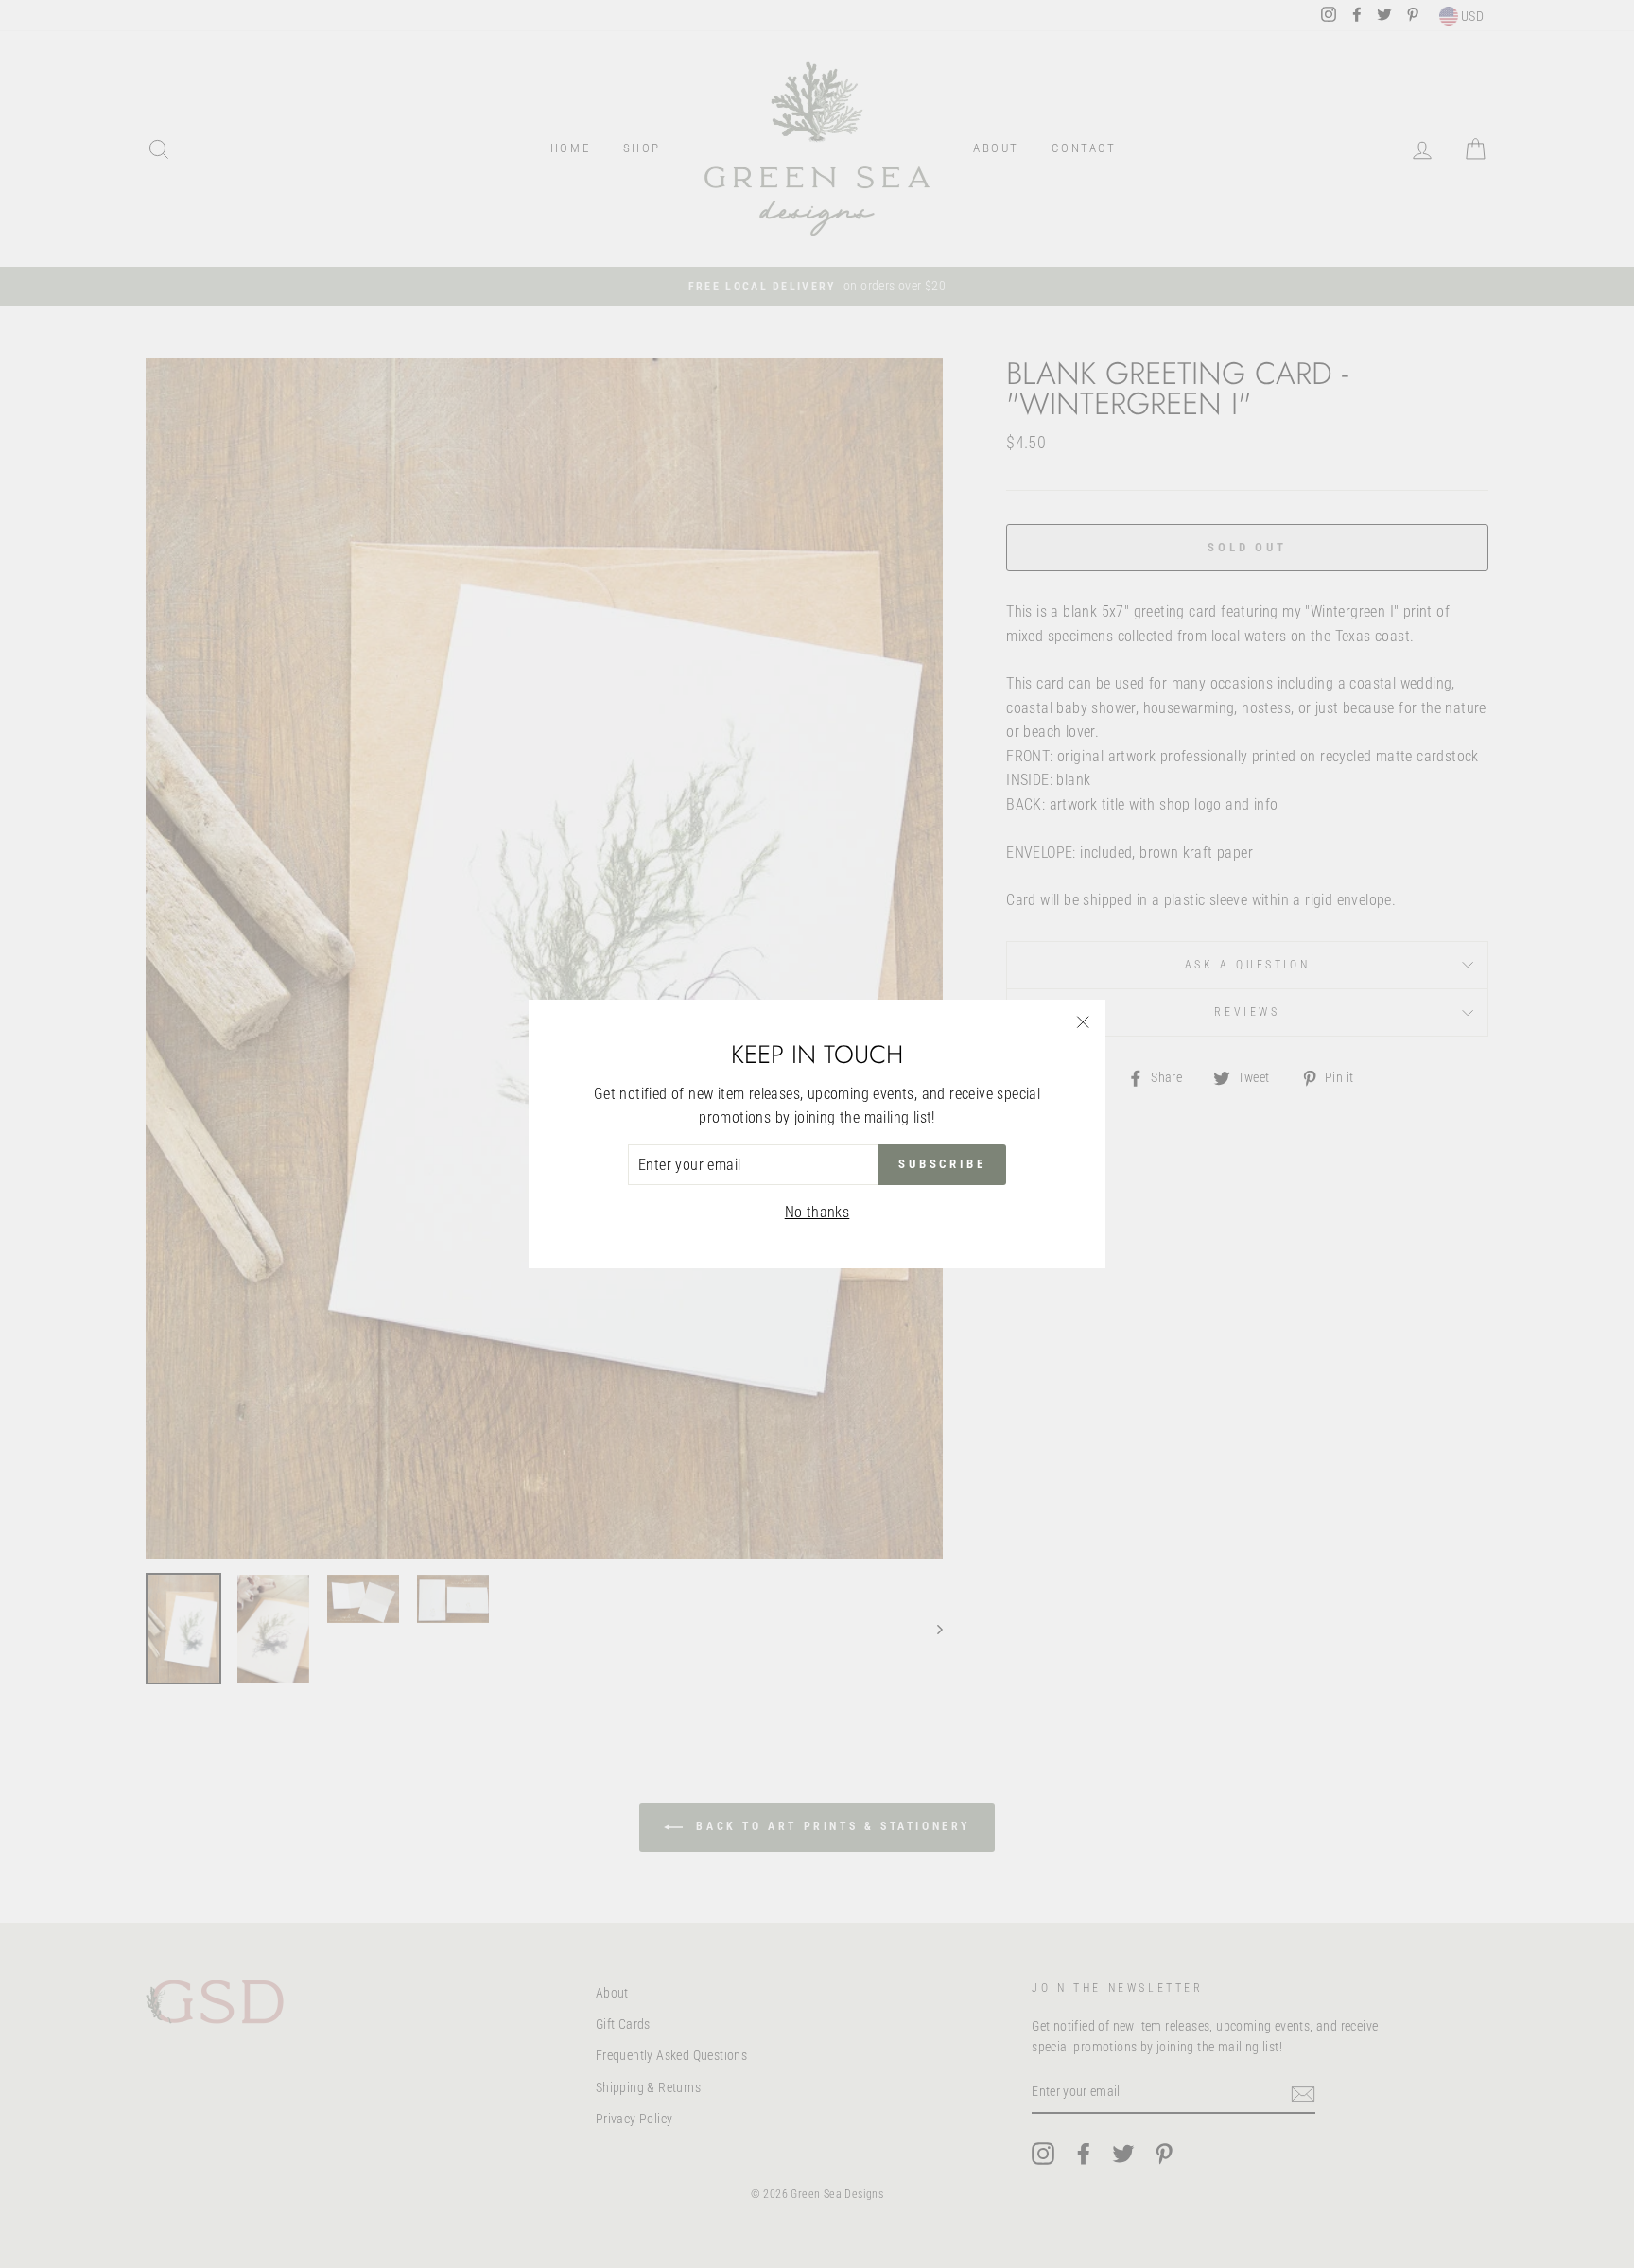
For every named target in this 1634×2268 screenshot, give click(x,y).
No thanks (817, 1212)
